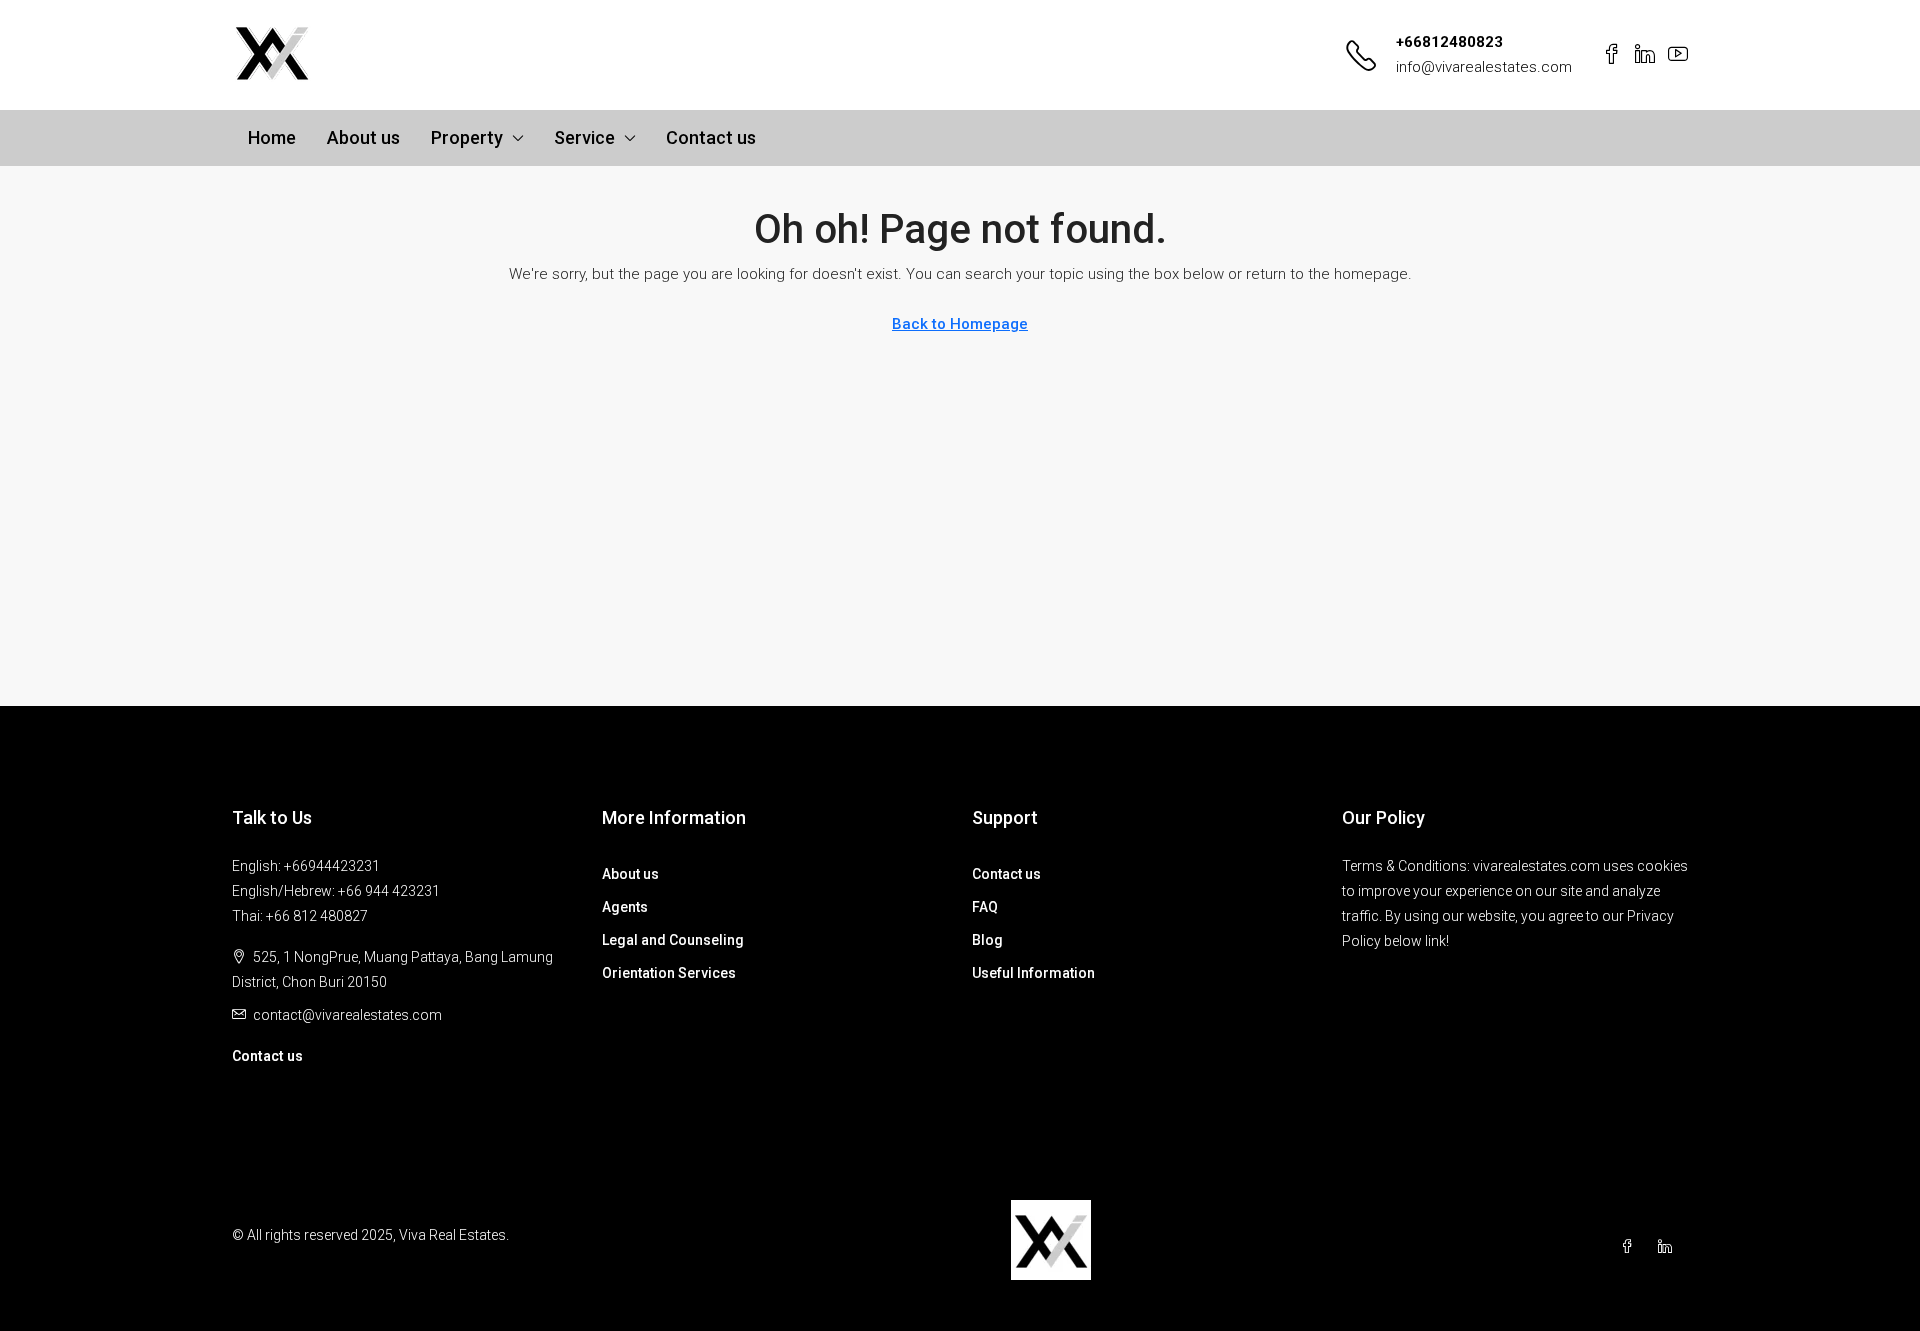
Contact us (711, 137)
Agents (625, 907)
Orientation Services (669, 973)
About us (363, 137)
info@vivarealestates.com (1484, 67)
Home (272, 137)
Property (467, 137)
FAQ (985, 907)
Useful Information (1033, 973)
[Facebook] (1631, 1247)
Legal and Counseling (673, 940)
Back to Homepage (960, 324)
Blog (987, 940)
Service (584, 137)
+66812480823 (1449, 42)
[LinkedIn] (1669, 1247)
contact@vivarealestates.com (347, 1015)
